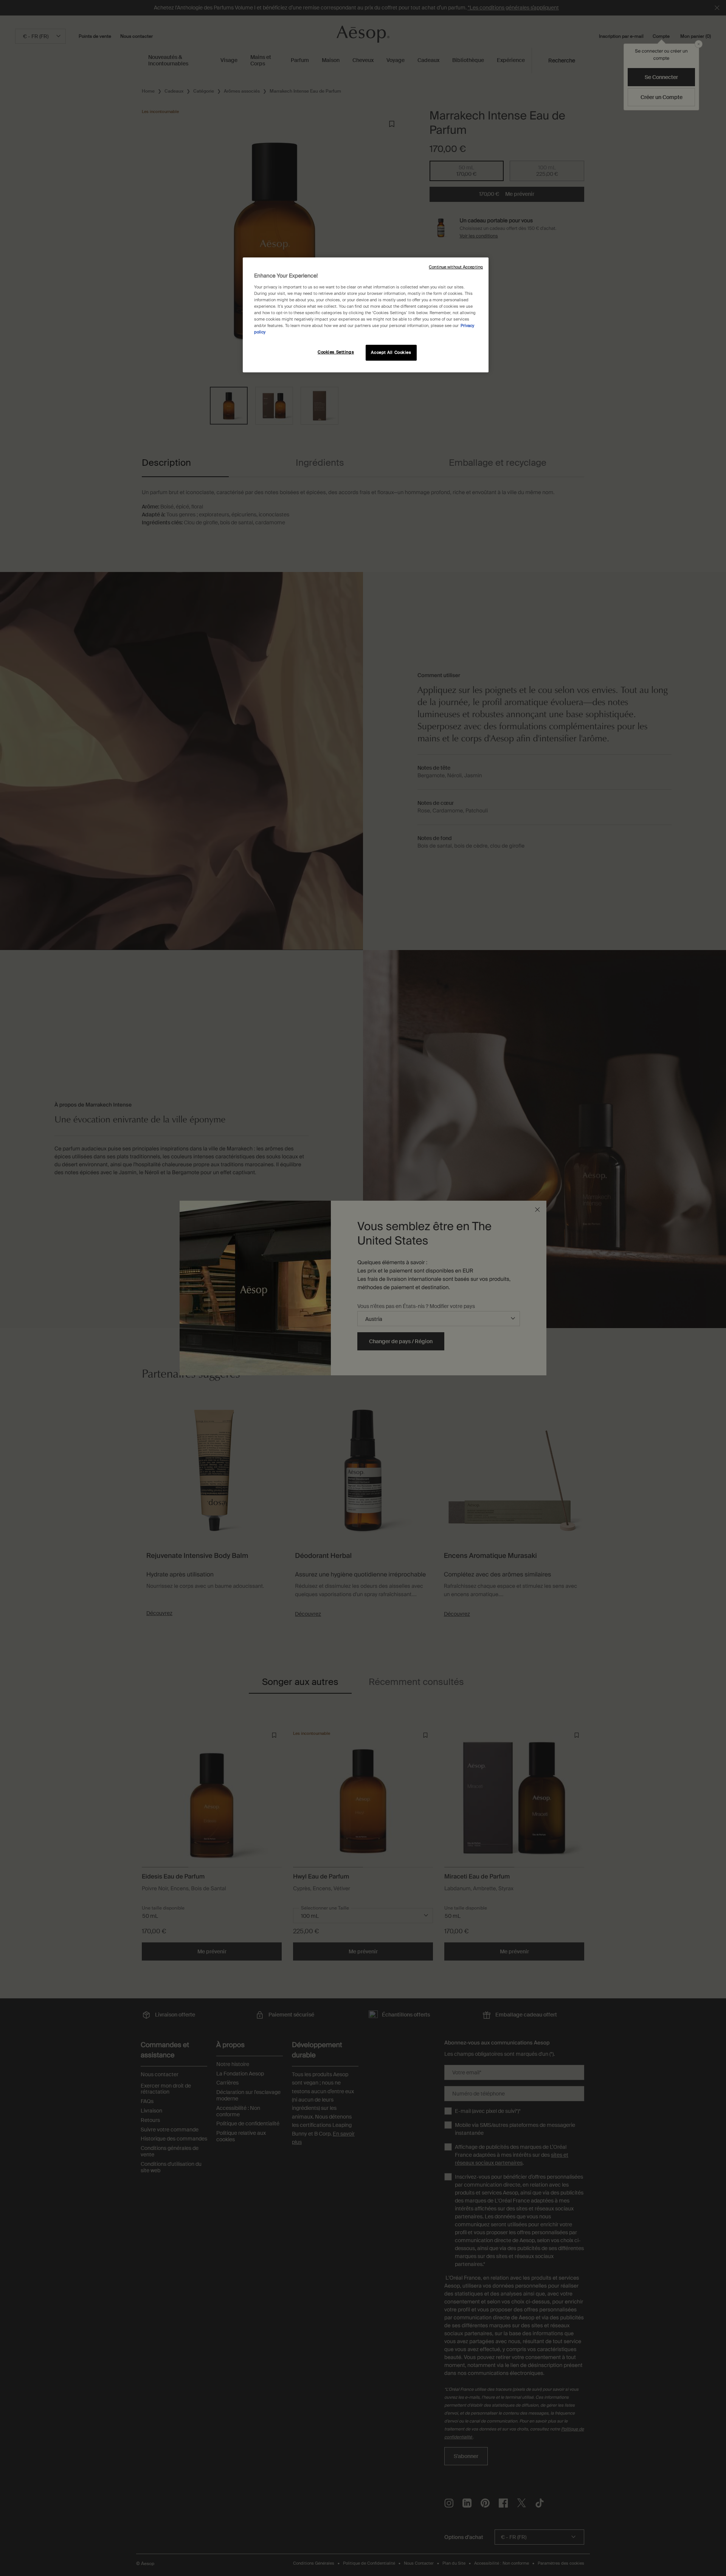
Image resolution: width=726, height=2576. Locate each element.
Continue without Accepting (456, 267)
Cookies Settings (336, 352)
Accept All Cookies (391, 353)
